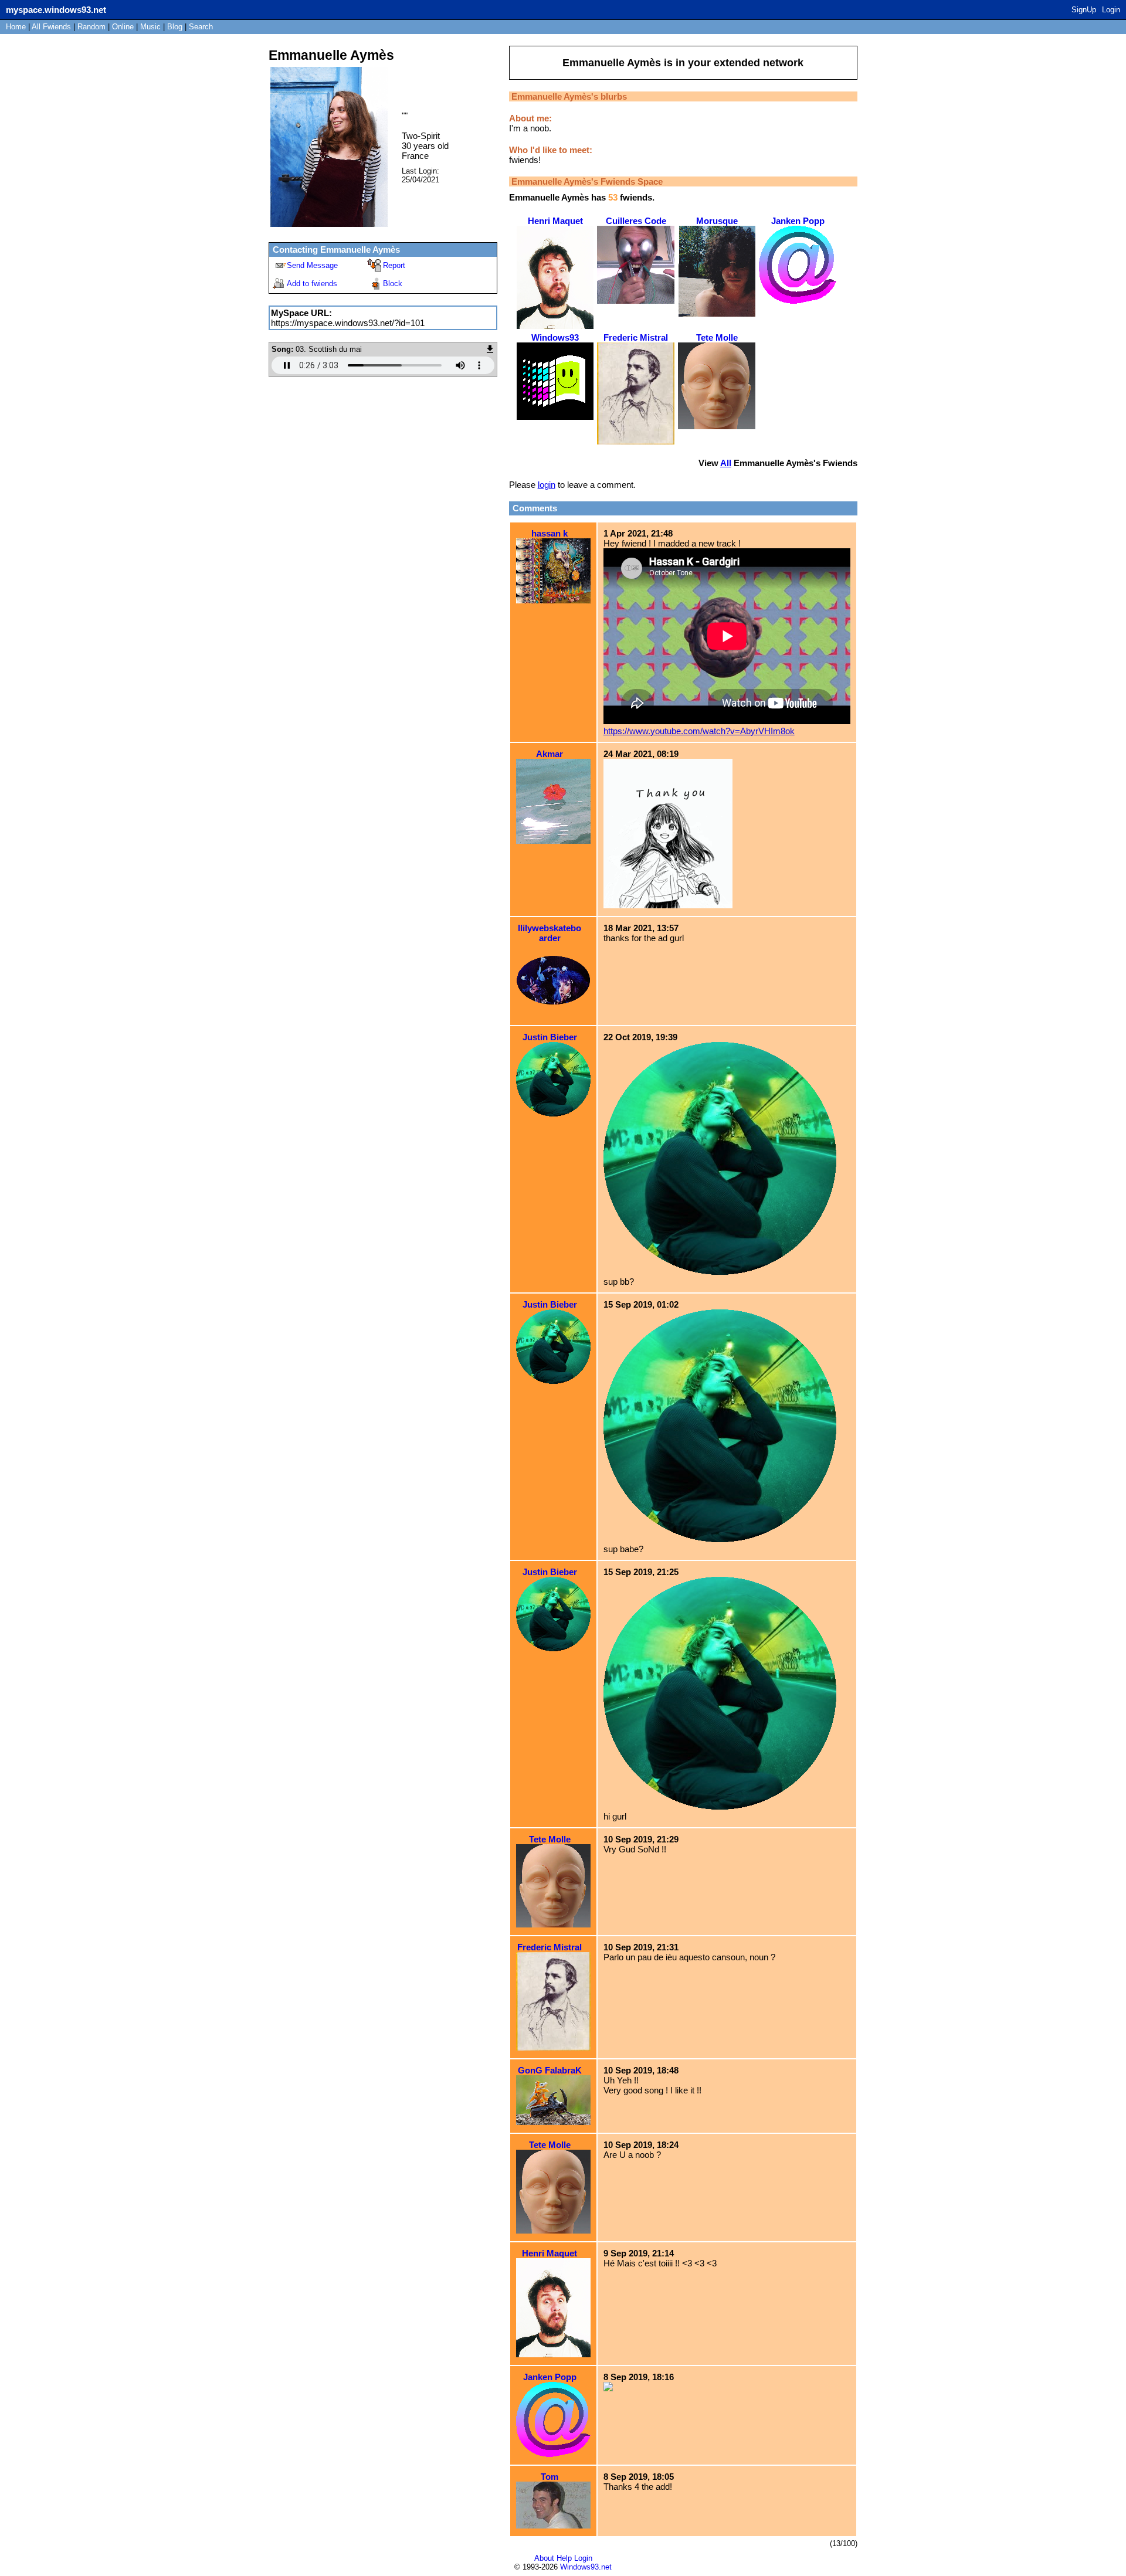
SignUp (1084, 10)
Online (123, 27)
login (547, 485)
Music (150, 27)
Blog (175, 27)
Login (1111, 10)
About (544, 2558)
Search (201, 27)
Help (564, 2558)
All (51, 27)
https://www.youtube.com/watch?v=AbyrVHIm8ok (699, 731)
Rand (91, 27)
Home (16, 27)
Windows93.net (586, 2567)
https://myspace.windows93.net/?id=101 (348, 323)
